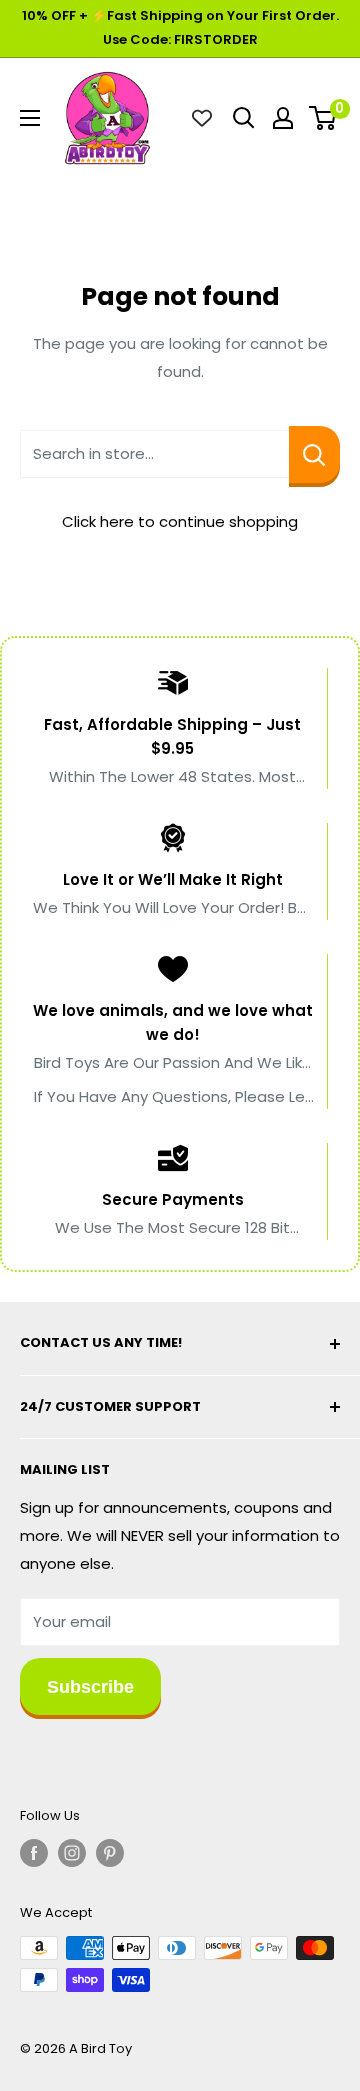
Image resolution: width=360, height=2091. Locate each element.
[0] (323, 118)
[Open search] (244, 118)
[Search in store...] (314, 454)
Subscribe (90, 1687)
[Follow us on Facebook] (34, 1853)
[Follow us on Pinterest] (110, 1853)
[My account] (283, 118)
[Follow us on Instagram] (72, 1853)
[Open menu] (30, 118)
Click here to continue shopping (180, 521)
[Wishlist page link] (202, 118)
